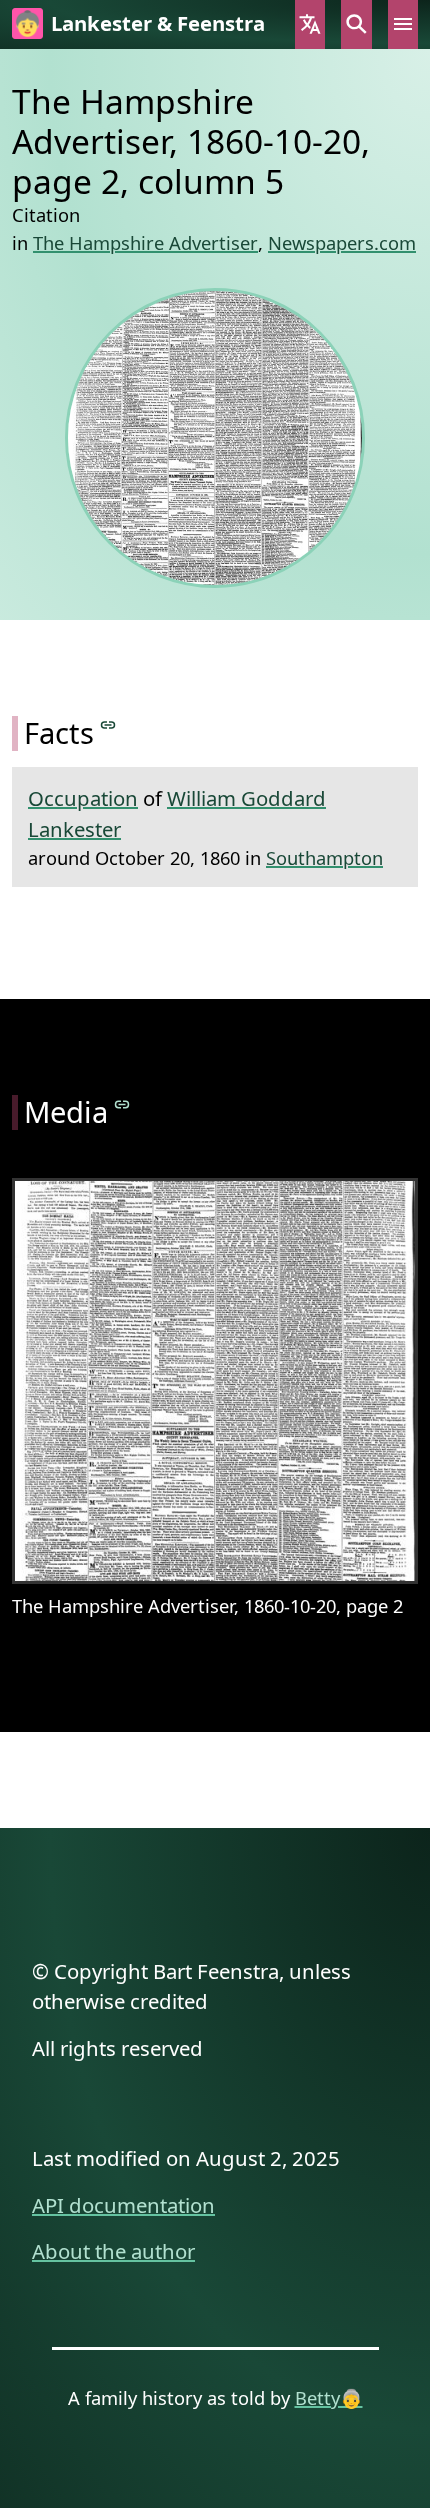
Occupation (83, 798)
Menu (403, 24)
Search (356, 24)
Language (310, 24)
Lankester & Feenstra (158, 23)
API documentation (123, 2205)
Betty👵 (329, 2397)
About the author (113, 2251)
